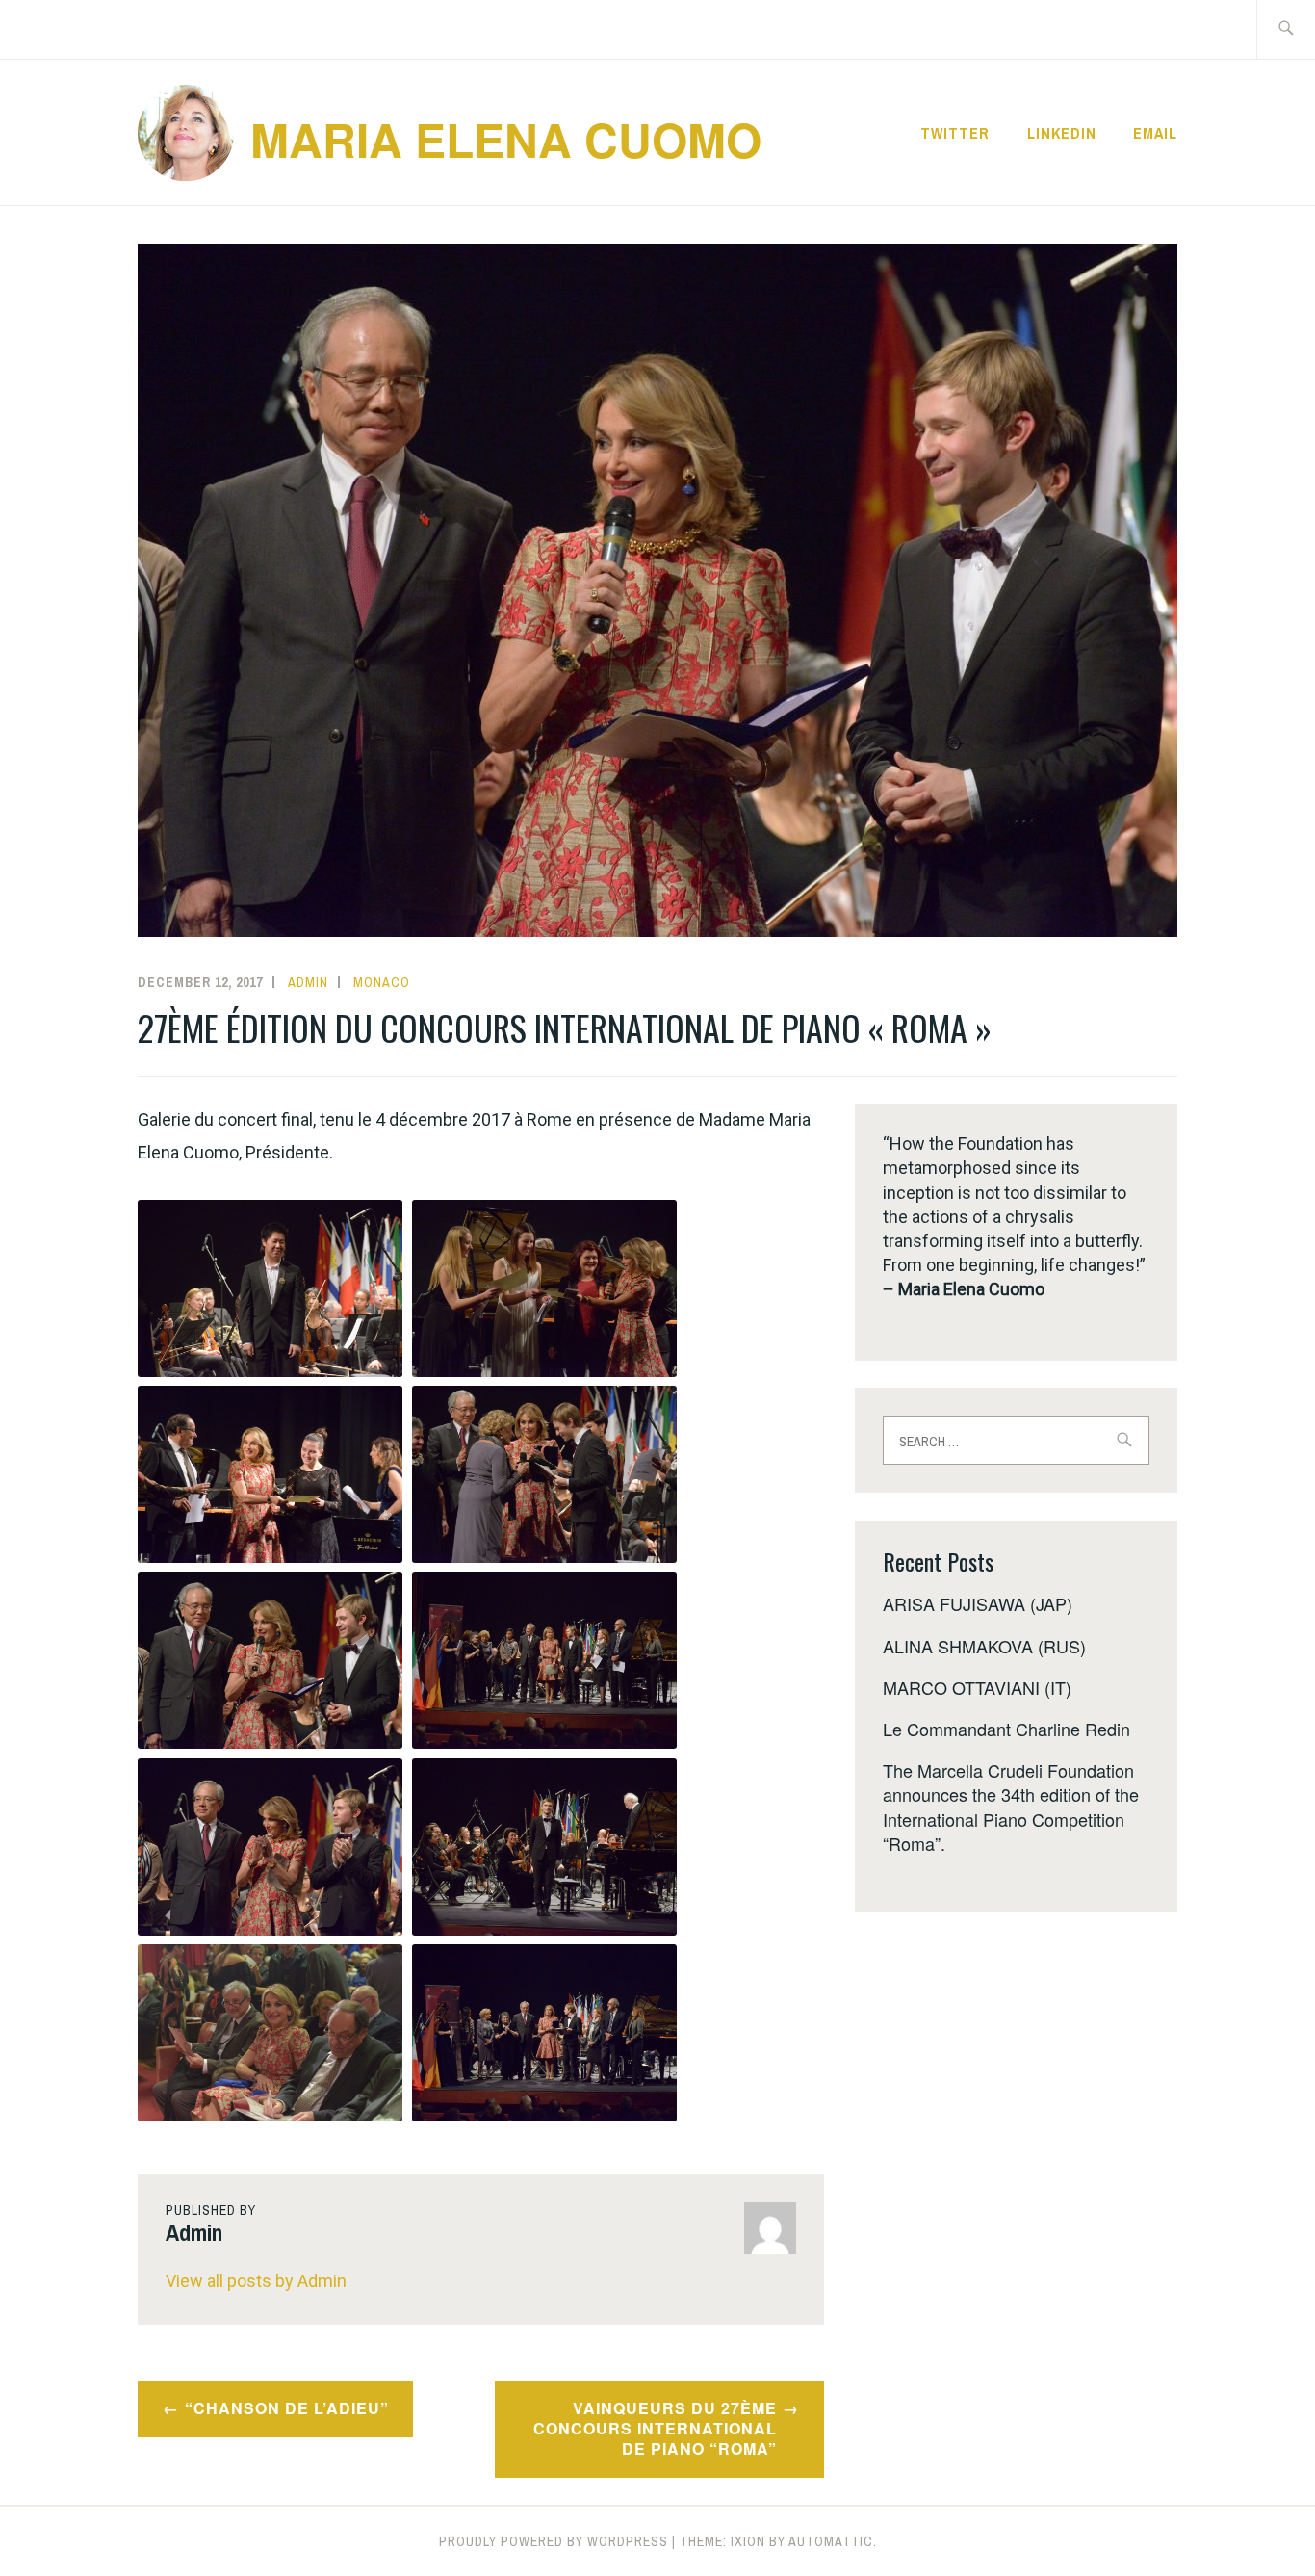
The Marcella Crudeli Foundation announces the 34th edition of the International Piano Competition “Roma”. (1011, 1807)
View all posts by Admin (256, 2281)
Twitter (955, 133)
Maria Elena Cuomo (506, 139)
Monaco (382, 982)
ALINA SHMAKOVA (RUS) (984, 1646)
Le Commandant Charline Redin (1006, 1729)
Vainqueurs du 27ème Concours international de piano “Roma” (655, 2428)
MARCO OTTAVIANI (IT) (977, 1687)
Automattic (831, 2541)
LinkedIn (1062, 133)
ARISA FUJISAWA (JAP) (978, 1603)
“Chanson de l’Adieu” (287, 2408)
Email (1155, 133)
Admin (308, 982)
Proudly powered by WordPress (554, 2541)
